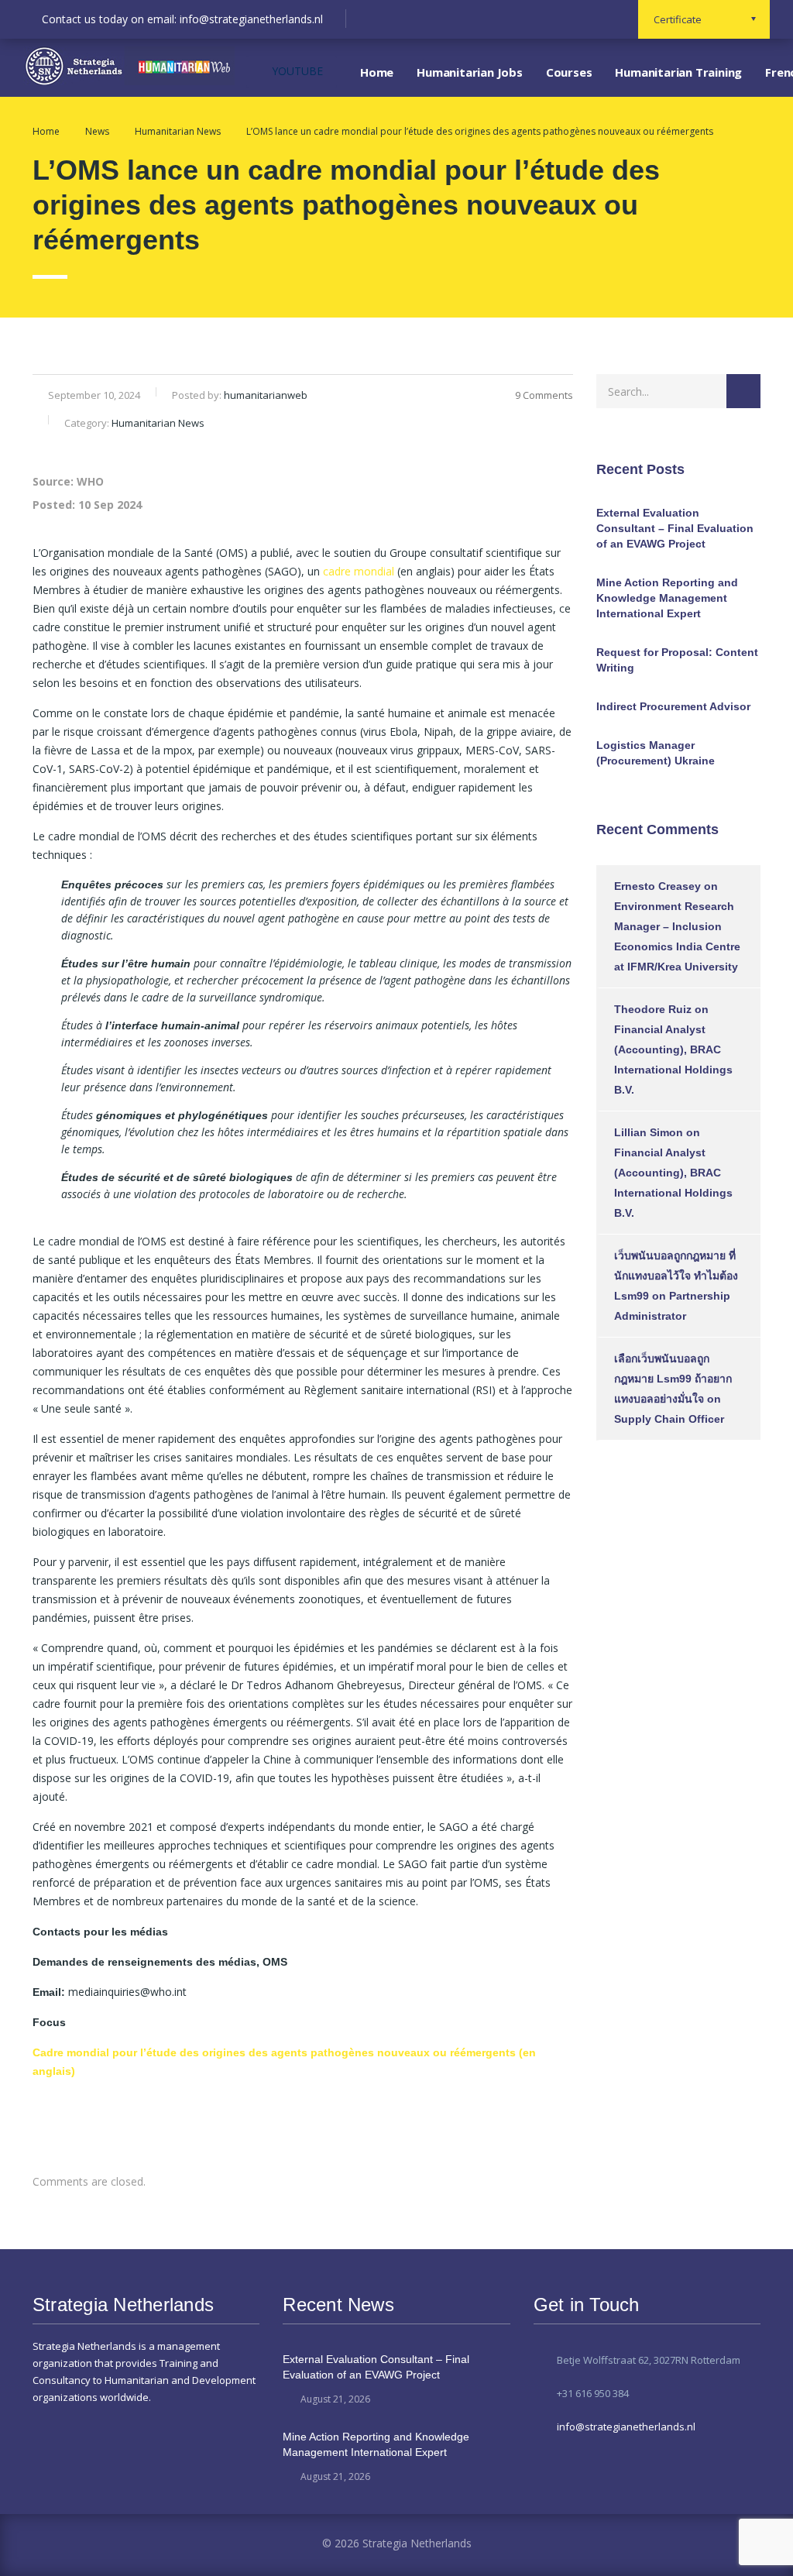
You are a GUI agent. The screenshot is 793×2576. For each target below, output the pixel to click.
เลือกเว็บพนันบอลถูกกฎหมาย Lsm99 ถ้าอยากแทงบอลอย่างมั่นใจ (673, 1379)
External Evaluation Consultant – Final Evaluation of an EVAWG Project (675, 528)
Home (377, 72)
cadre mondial (359, 571)
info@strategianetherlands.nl (626, 2427)
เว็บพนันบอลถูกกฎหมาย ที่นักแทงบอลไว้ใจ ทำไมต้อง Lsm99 (676, 1276)
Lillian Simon (649, 1132)
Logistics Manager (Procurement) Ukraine (656, 753)
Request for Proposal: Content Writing (677, 660)
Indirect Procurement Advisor (673, 706)
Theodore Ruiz (653, 1009)
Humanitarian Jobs (470, 72)
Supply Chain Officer (669, 1419)
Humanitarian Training (678, 72)
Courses (569, 72)
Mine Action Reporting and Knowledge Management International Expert (667, 598)
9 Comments (544, 395)
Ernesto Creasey (657, 886)
